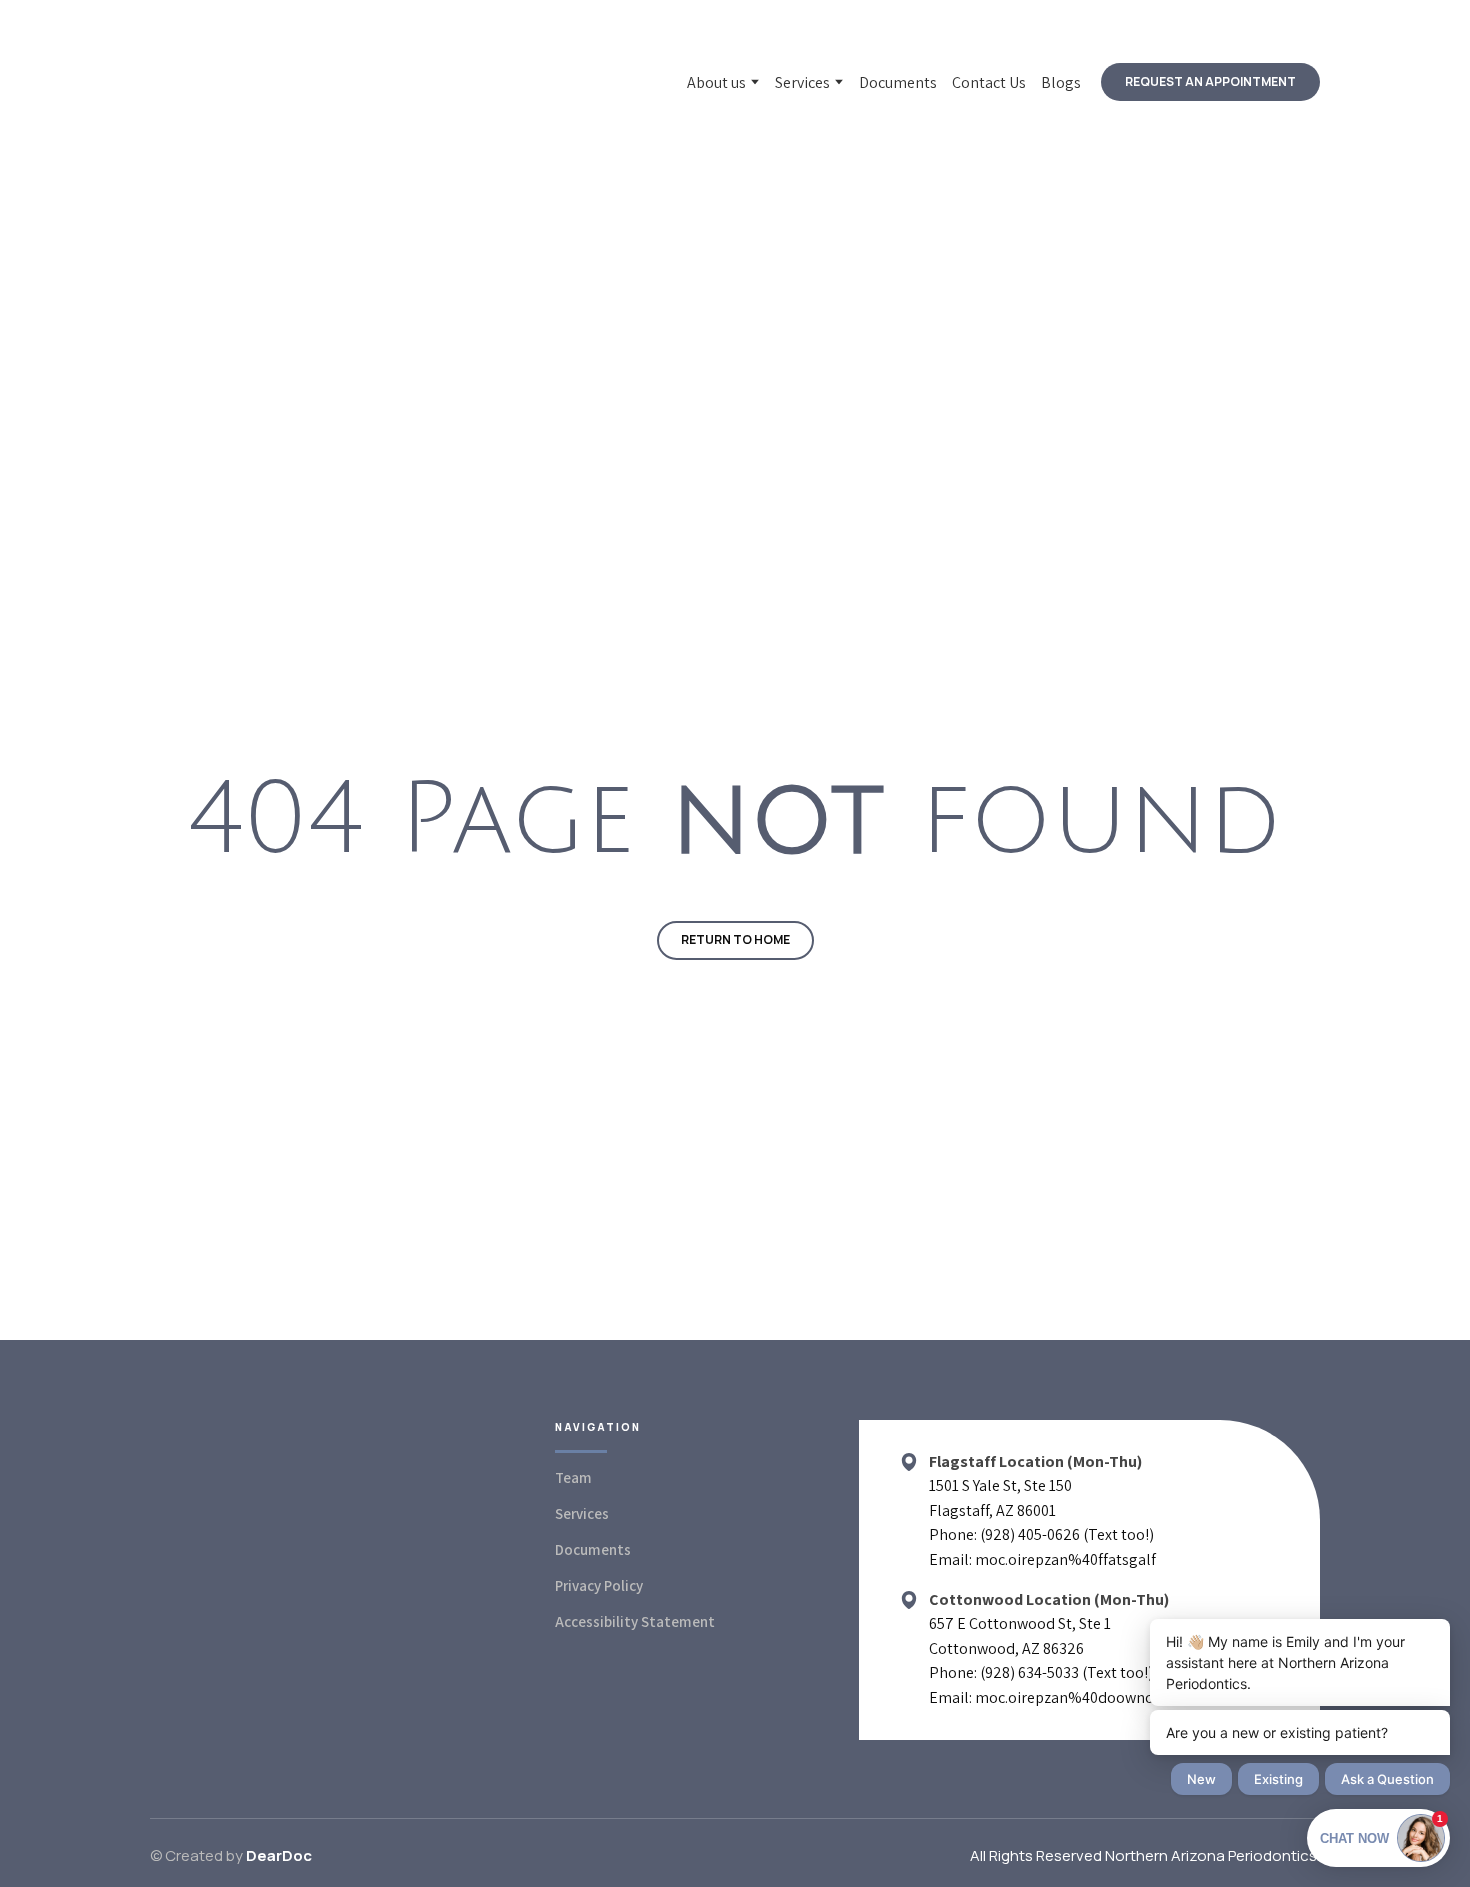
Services (802, 82)
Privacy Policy (599, 1585)
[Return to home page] (292, 82)
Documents (898, 82)
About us (716, 82)
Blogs (1061, 82)
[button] (1210, 82)
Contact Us (989, 82)
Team (573, 1477)
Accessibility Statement (635, 1621)
